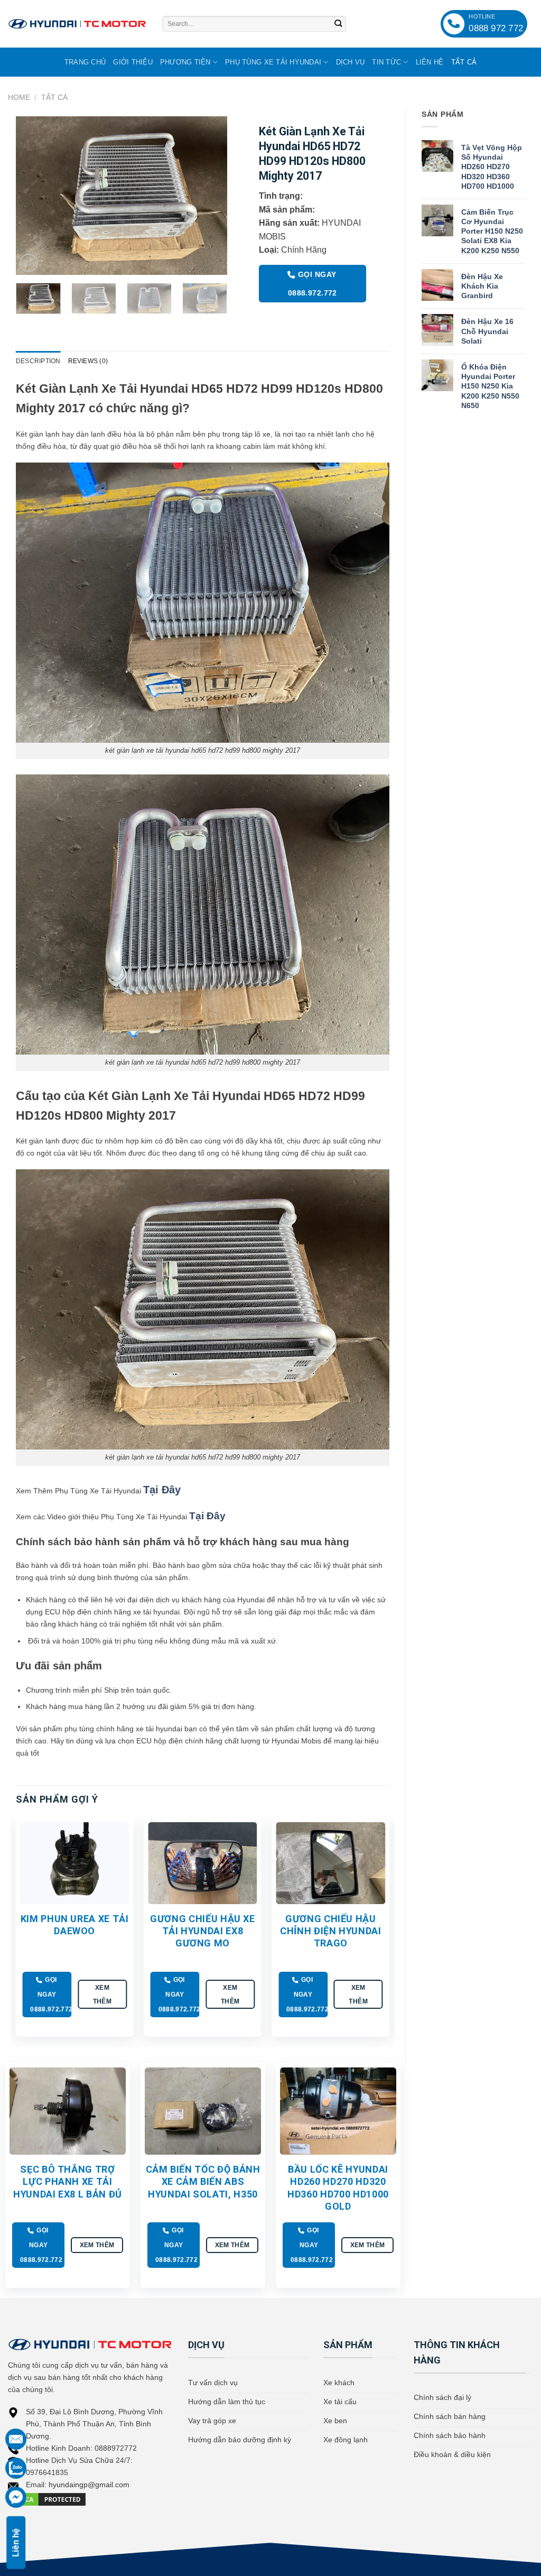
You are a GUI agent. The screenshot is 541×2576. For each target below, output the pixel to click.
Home (19, 97)
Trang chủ (85, 62)
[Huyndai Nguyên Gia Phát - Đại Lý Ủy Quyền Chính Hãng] (77, 24)
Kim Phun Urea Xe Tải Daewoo (75, 1925)
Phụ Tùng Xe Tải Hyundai (273, 62)
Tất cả (464, 62)
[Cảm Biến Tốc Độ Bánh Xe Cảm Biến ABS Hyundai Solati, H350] (203, 2111)
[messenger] (16, 2497)
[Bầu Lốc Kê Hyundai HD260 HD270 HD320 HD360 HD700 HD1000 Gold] (338, 2111)
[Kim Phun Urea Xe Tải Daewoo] (75, 1863)
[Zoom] (29, 263)
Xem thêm (102, 1994)
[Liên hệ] (16, 2468)
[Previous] (33, 196)
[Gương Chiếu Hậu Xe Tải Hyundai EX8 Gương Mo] (203, 1863)
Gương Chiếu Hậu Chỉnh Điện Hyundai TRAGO (331, 1931)
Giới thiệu (133, 62)
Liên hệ (430, 62)
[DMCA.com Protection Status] (48, 2499)
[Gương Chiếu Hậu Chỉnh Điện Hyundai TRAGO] (330, 1863)
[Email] (16, 2439)
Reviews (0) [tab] (88, 361)
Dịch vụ (351, 62)
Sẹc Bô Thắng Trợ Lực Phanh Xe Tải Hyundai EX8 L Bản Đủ (68, 2182)
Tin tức (386, 62)
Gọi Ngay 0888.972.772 (313, 284)
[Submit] (338, 24)
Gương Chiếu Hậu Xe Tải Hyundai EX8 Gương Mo (203, 1931)
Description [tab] (38, 361)
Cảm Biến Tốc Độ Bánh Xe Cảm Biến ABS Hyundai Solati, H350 (203, 2182)
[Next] (210, 196)
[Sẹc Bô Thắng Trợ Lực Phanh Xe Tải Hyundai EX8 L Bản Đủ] (68, 2111)
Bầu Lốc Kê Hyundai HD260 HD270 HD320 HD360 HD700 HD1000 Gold (338, 2188)
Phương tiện (185, 62)
